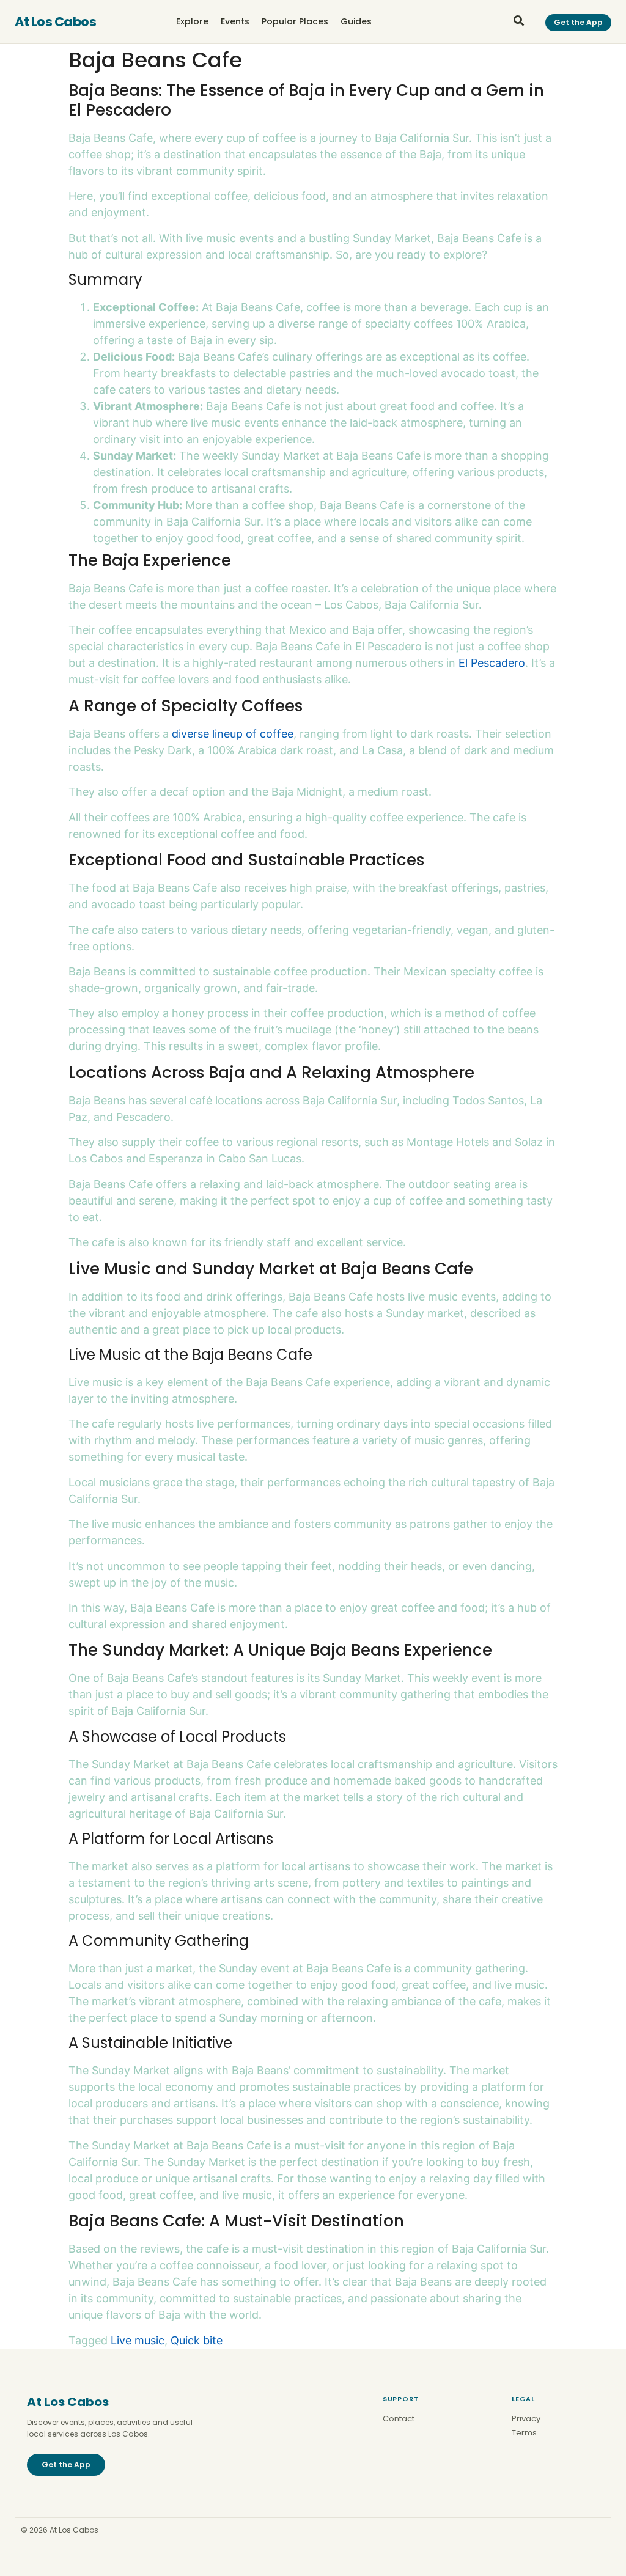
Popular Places (295, 21)
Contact (399, 2419)
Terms (524, 2433)
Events (235, 21)
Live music (138, 2340)
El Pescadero (492, 663)
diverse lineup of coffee (233, 734)
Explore (192, 21)
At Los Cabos (55, 22)
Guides (356, 21)
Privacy (526, 2419)
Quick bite (197, 2340)
